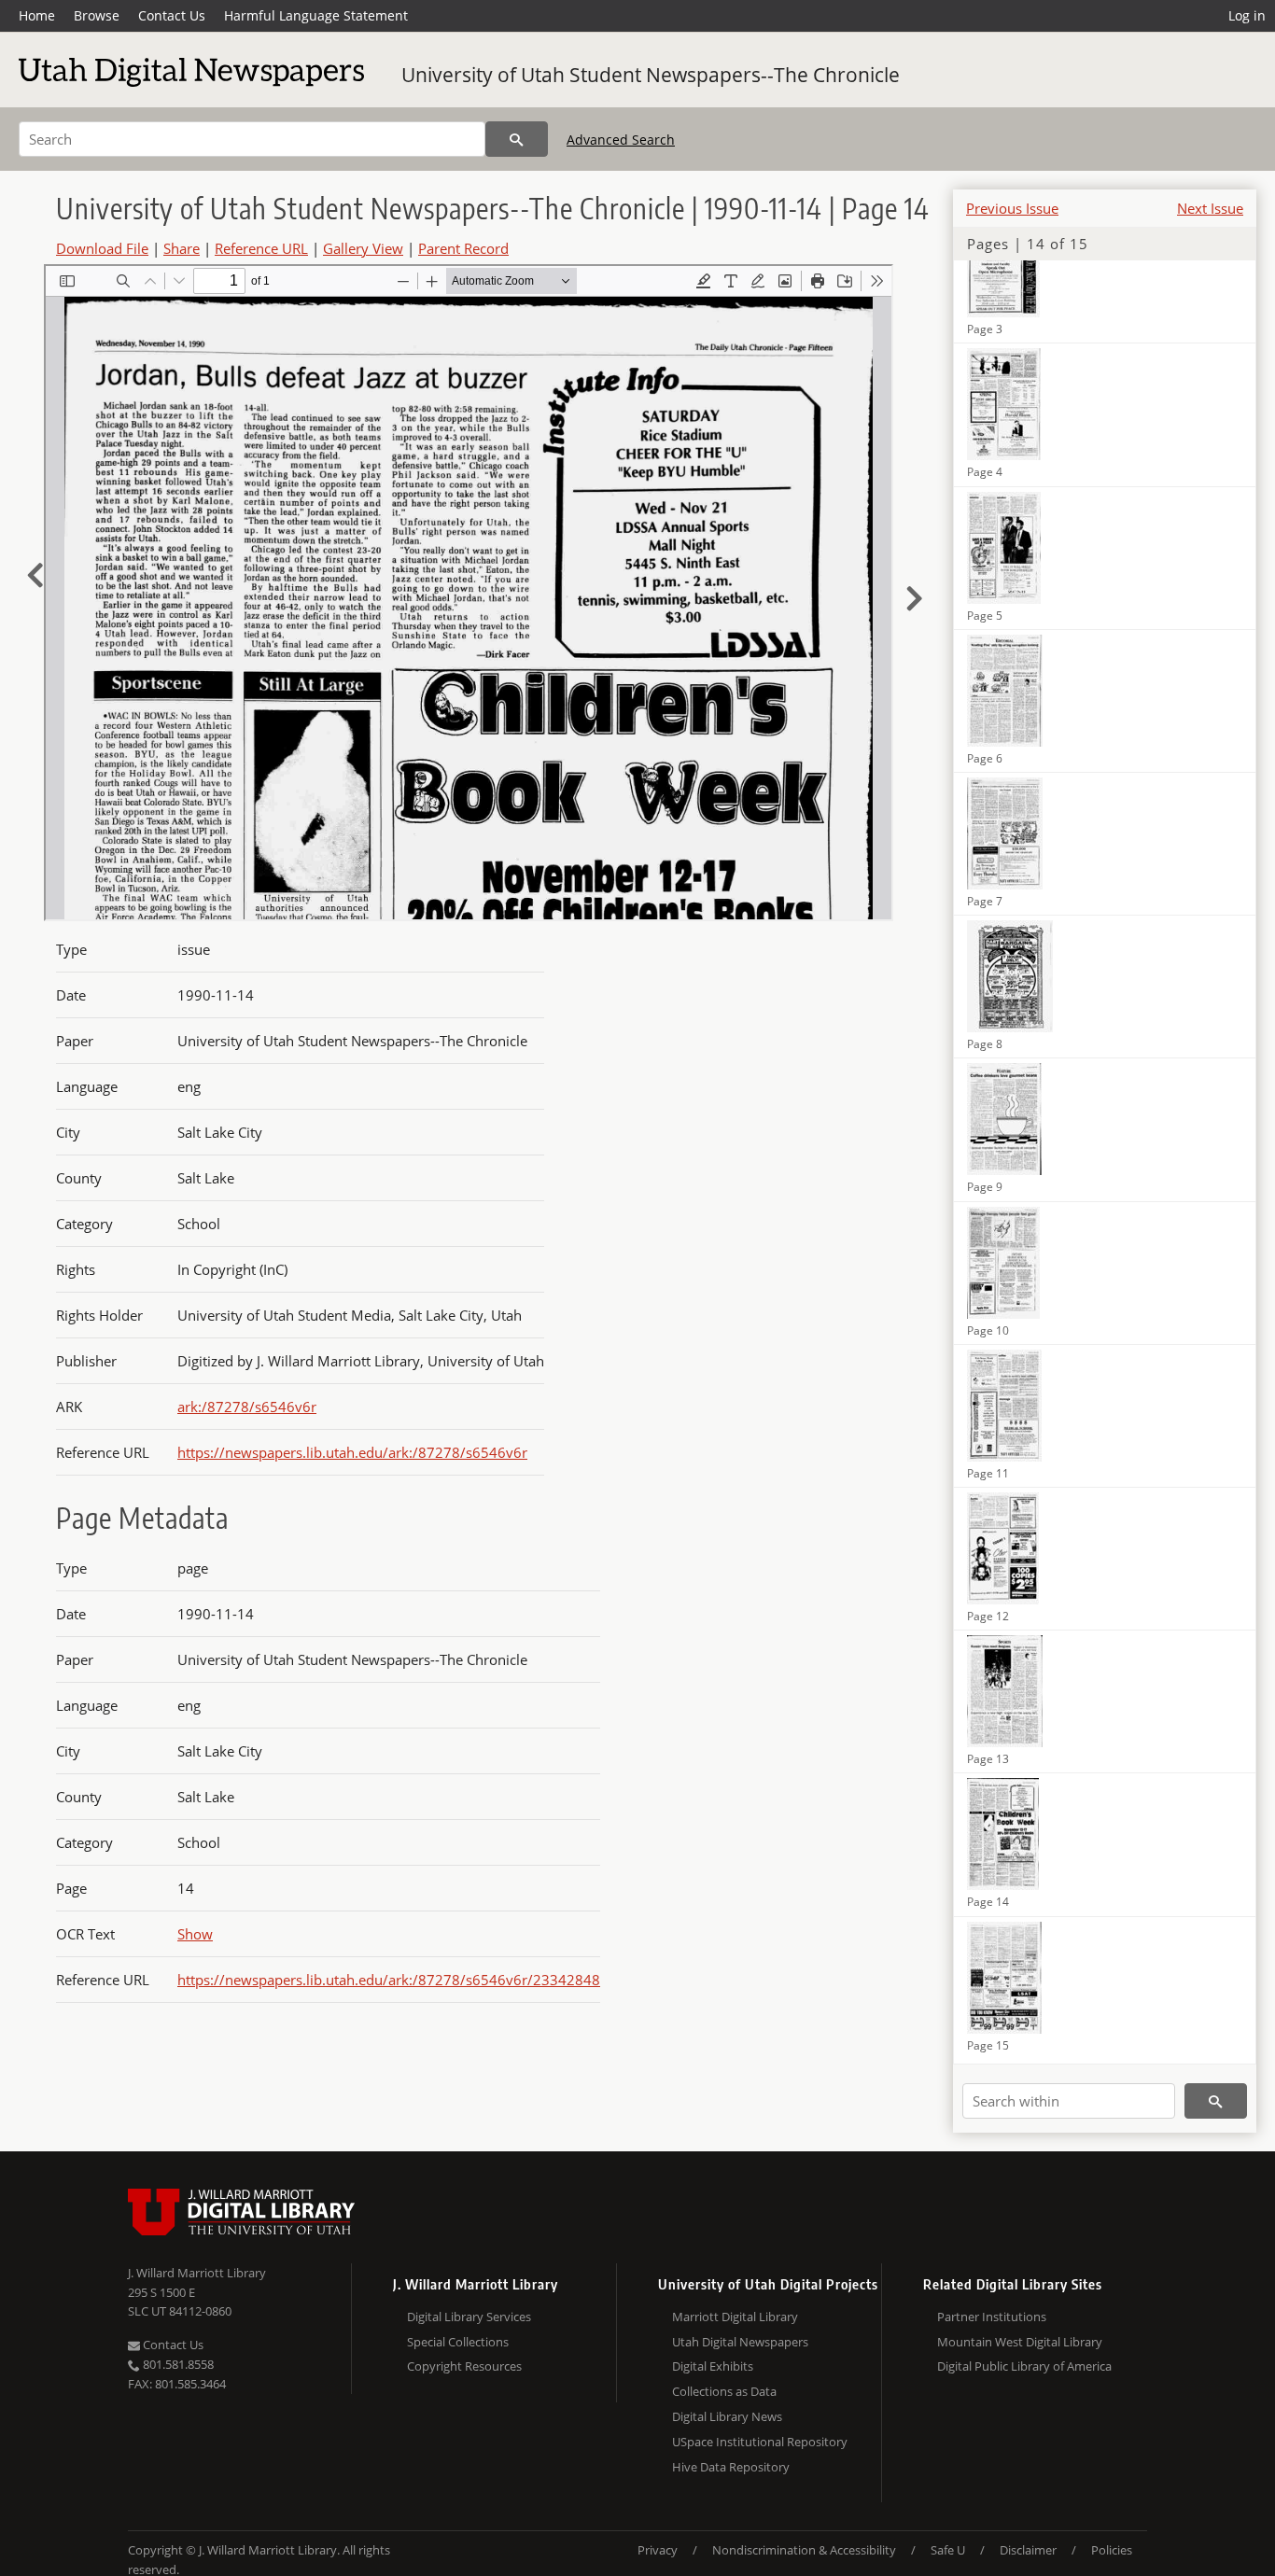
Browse (97, 15)
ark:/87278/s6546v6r (247, 1407)
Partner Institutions (992, 2317)
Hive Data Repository (731, 2467)
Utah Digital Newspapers (740, 2342)
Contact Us (172, 15)
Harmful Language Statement (316, 15)
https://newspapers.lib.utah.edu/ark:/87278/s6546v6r (352, 1452)
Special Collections (458, 2342)
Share (182, 248)
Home (37, 15)
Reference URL (261, 248)
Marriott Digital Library (735, 2317)
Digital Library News (727, 2416)
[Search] (517, 139)
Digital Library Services (469, 2317)
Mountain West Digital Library (1020, 2342)
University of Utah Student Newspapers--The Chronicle (651, 75)
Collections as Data (724, 2391)
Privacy (658, 2550)
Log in (1247, 15)
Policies (1112, 2550)
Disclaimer (1028, 2550)
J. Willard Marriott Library (197, 2273)
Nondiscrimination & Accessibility (804, 2550)
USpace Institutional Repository (760, 2442)
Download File (102, 248)
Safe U (948, 2550)
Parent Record (463, 248)
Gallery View (363, 248)
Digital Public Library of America (1024, 2366)
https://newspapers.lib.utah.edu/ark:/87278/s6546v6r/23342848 (389, 1980)
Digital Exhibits (713, 2366)
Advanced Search (621, 140)
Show (195, 1934)
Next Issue (1210, 208)
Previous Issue (1012, 208)
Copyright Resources (464, 2366)
